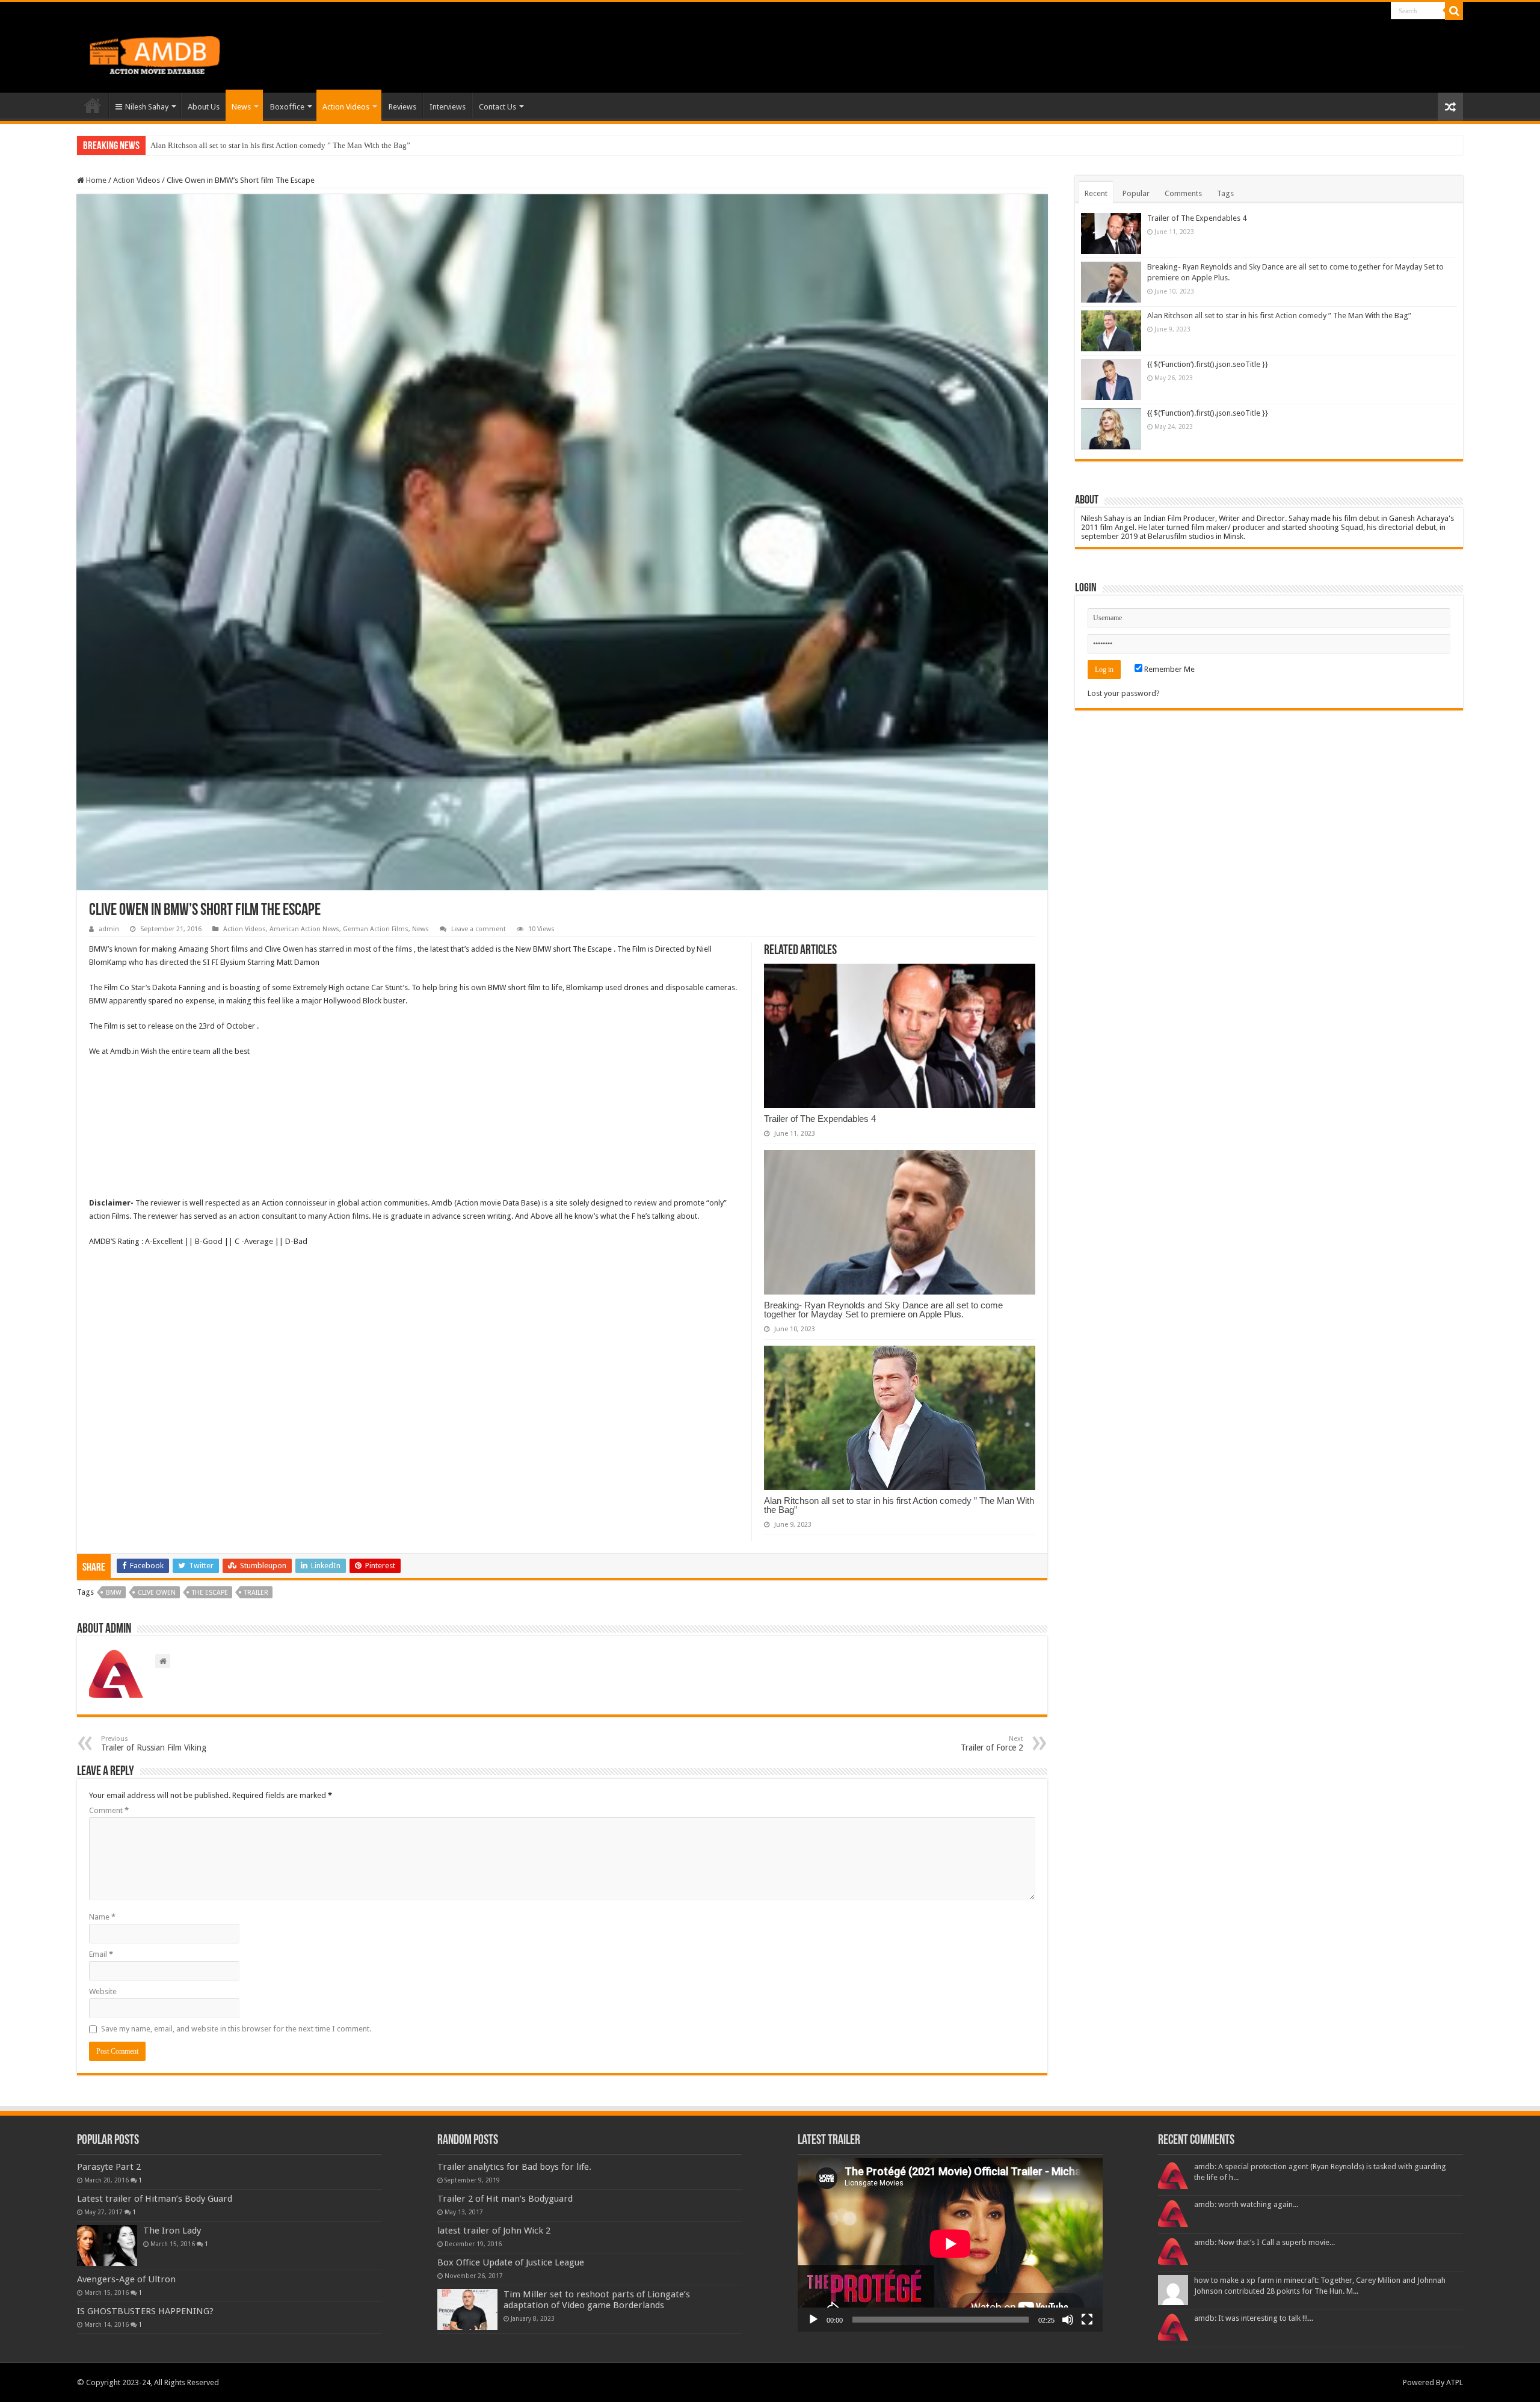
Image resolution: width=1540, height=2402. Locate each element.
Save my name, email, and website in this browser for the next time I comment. (236, 2029)
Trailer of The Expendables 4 (820, 1119)
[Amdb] (167, 53)
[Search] (1454, 11)
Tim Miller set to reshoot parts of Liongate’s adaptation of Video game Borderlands (597, 2300)
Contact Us (497, 107)
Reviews (402, 107)
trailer (256, 1593)
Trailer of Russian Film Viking (154, 1744)
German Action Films (376, 929)
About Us (204, 107)
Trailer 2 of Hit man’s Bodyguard (505, 2199)
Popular (1136, 193)
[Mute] (1068, 2320)
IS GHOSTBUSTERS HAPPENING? (145, 2311)
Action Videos (346, 107)
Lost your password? (1124, 693)
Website (103, 1991)
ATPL (1455, 2382)
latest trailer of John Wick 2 (494, 2231)
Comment (109, 1810)
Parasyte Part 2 (109, 2167)
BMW (114, 1593)
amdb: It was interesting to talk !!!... (1254, 2318)
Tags (1225, 193)
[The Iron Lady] (107, 2246)
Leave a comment (479, 929)
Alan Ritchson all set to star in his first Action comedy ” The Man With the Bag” (280, 145)
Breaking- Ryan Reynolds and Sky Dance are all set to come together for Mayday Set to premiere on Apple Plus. (883, 1310)
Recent (1096, 193)
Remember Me (1169, 669)
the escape (210, 1593)
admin (109, 929)
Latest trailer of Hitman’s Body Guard (155, 2199)
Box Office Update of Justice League (511, 2262)
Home (93, 105)
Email (101, 1954)
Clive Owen (157, 1593)
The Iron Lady (172, 2231)
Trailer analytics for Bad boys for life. (514, 2167)
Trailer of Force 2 (992, 1744)
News (241, 107)
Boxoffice (287, 107)
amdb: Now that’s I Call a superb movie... (1264, 2242)
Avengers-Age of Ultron (126, 2279)
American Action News (304, 929)
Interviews (448, 107)
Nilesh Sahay (147, 107)
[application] (950, 2245)
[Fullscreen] (1087, 2320)
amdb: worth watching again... (1246, 2204)
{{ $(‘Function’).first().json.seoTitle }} (1208, 364)
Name (102, 1917)
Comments (1183, 193)
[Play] (813, 2320)
